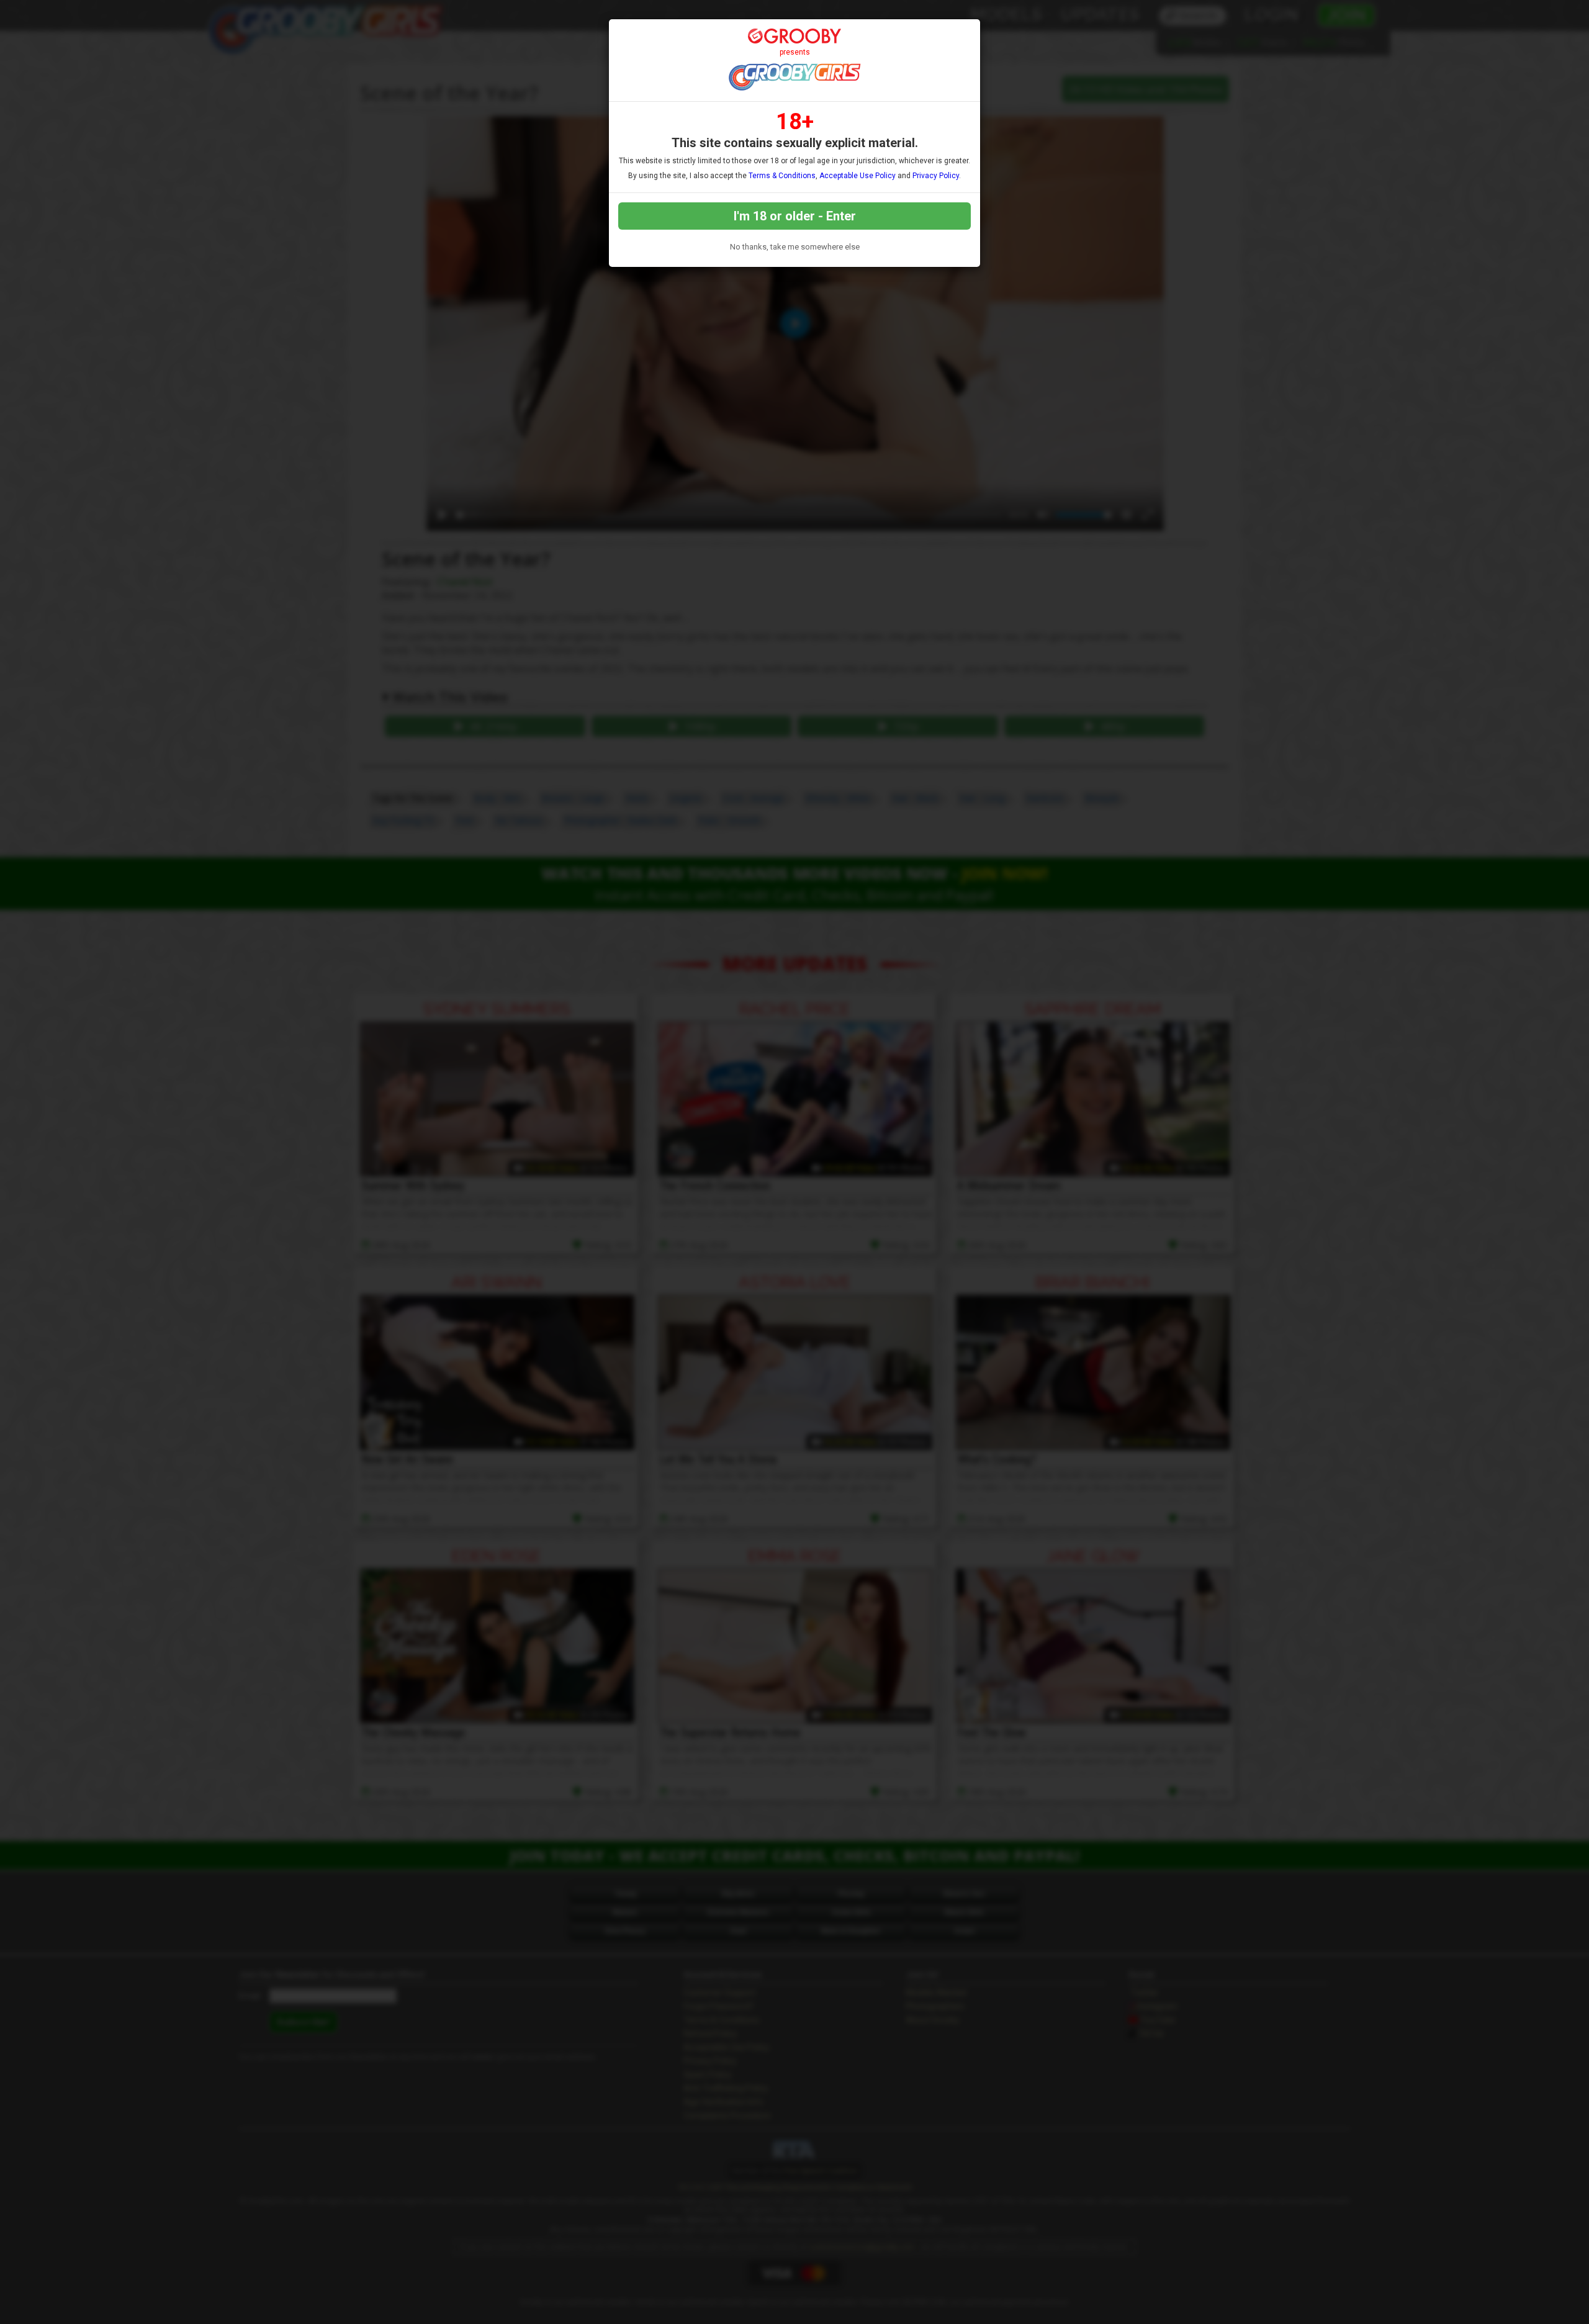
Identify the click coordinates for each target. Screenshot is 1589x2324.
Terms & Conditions (782, 176)
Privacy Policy (936, 176)
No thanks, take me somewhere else (795, 247)
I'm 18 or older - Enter (795, 216)
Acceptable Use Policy (858, 176)
